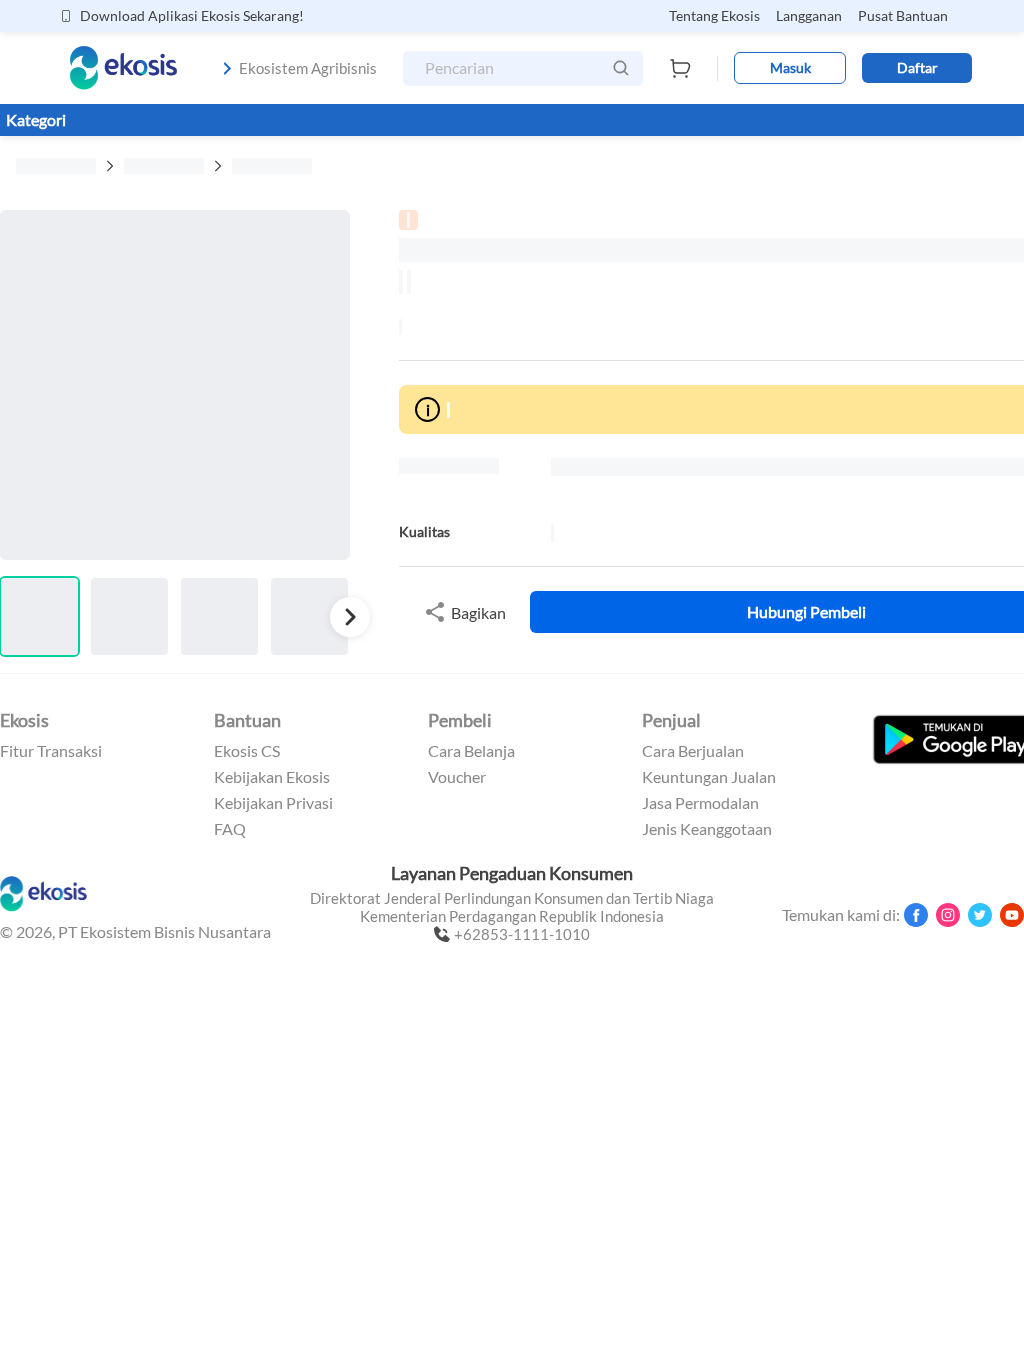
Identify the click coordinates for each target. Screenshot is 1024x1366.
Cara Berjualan (693, 751)
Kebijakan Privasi (273, 803)
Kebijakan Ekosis (272, 777)
